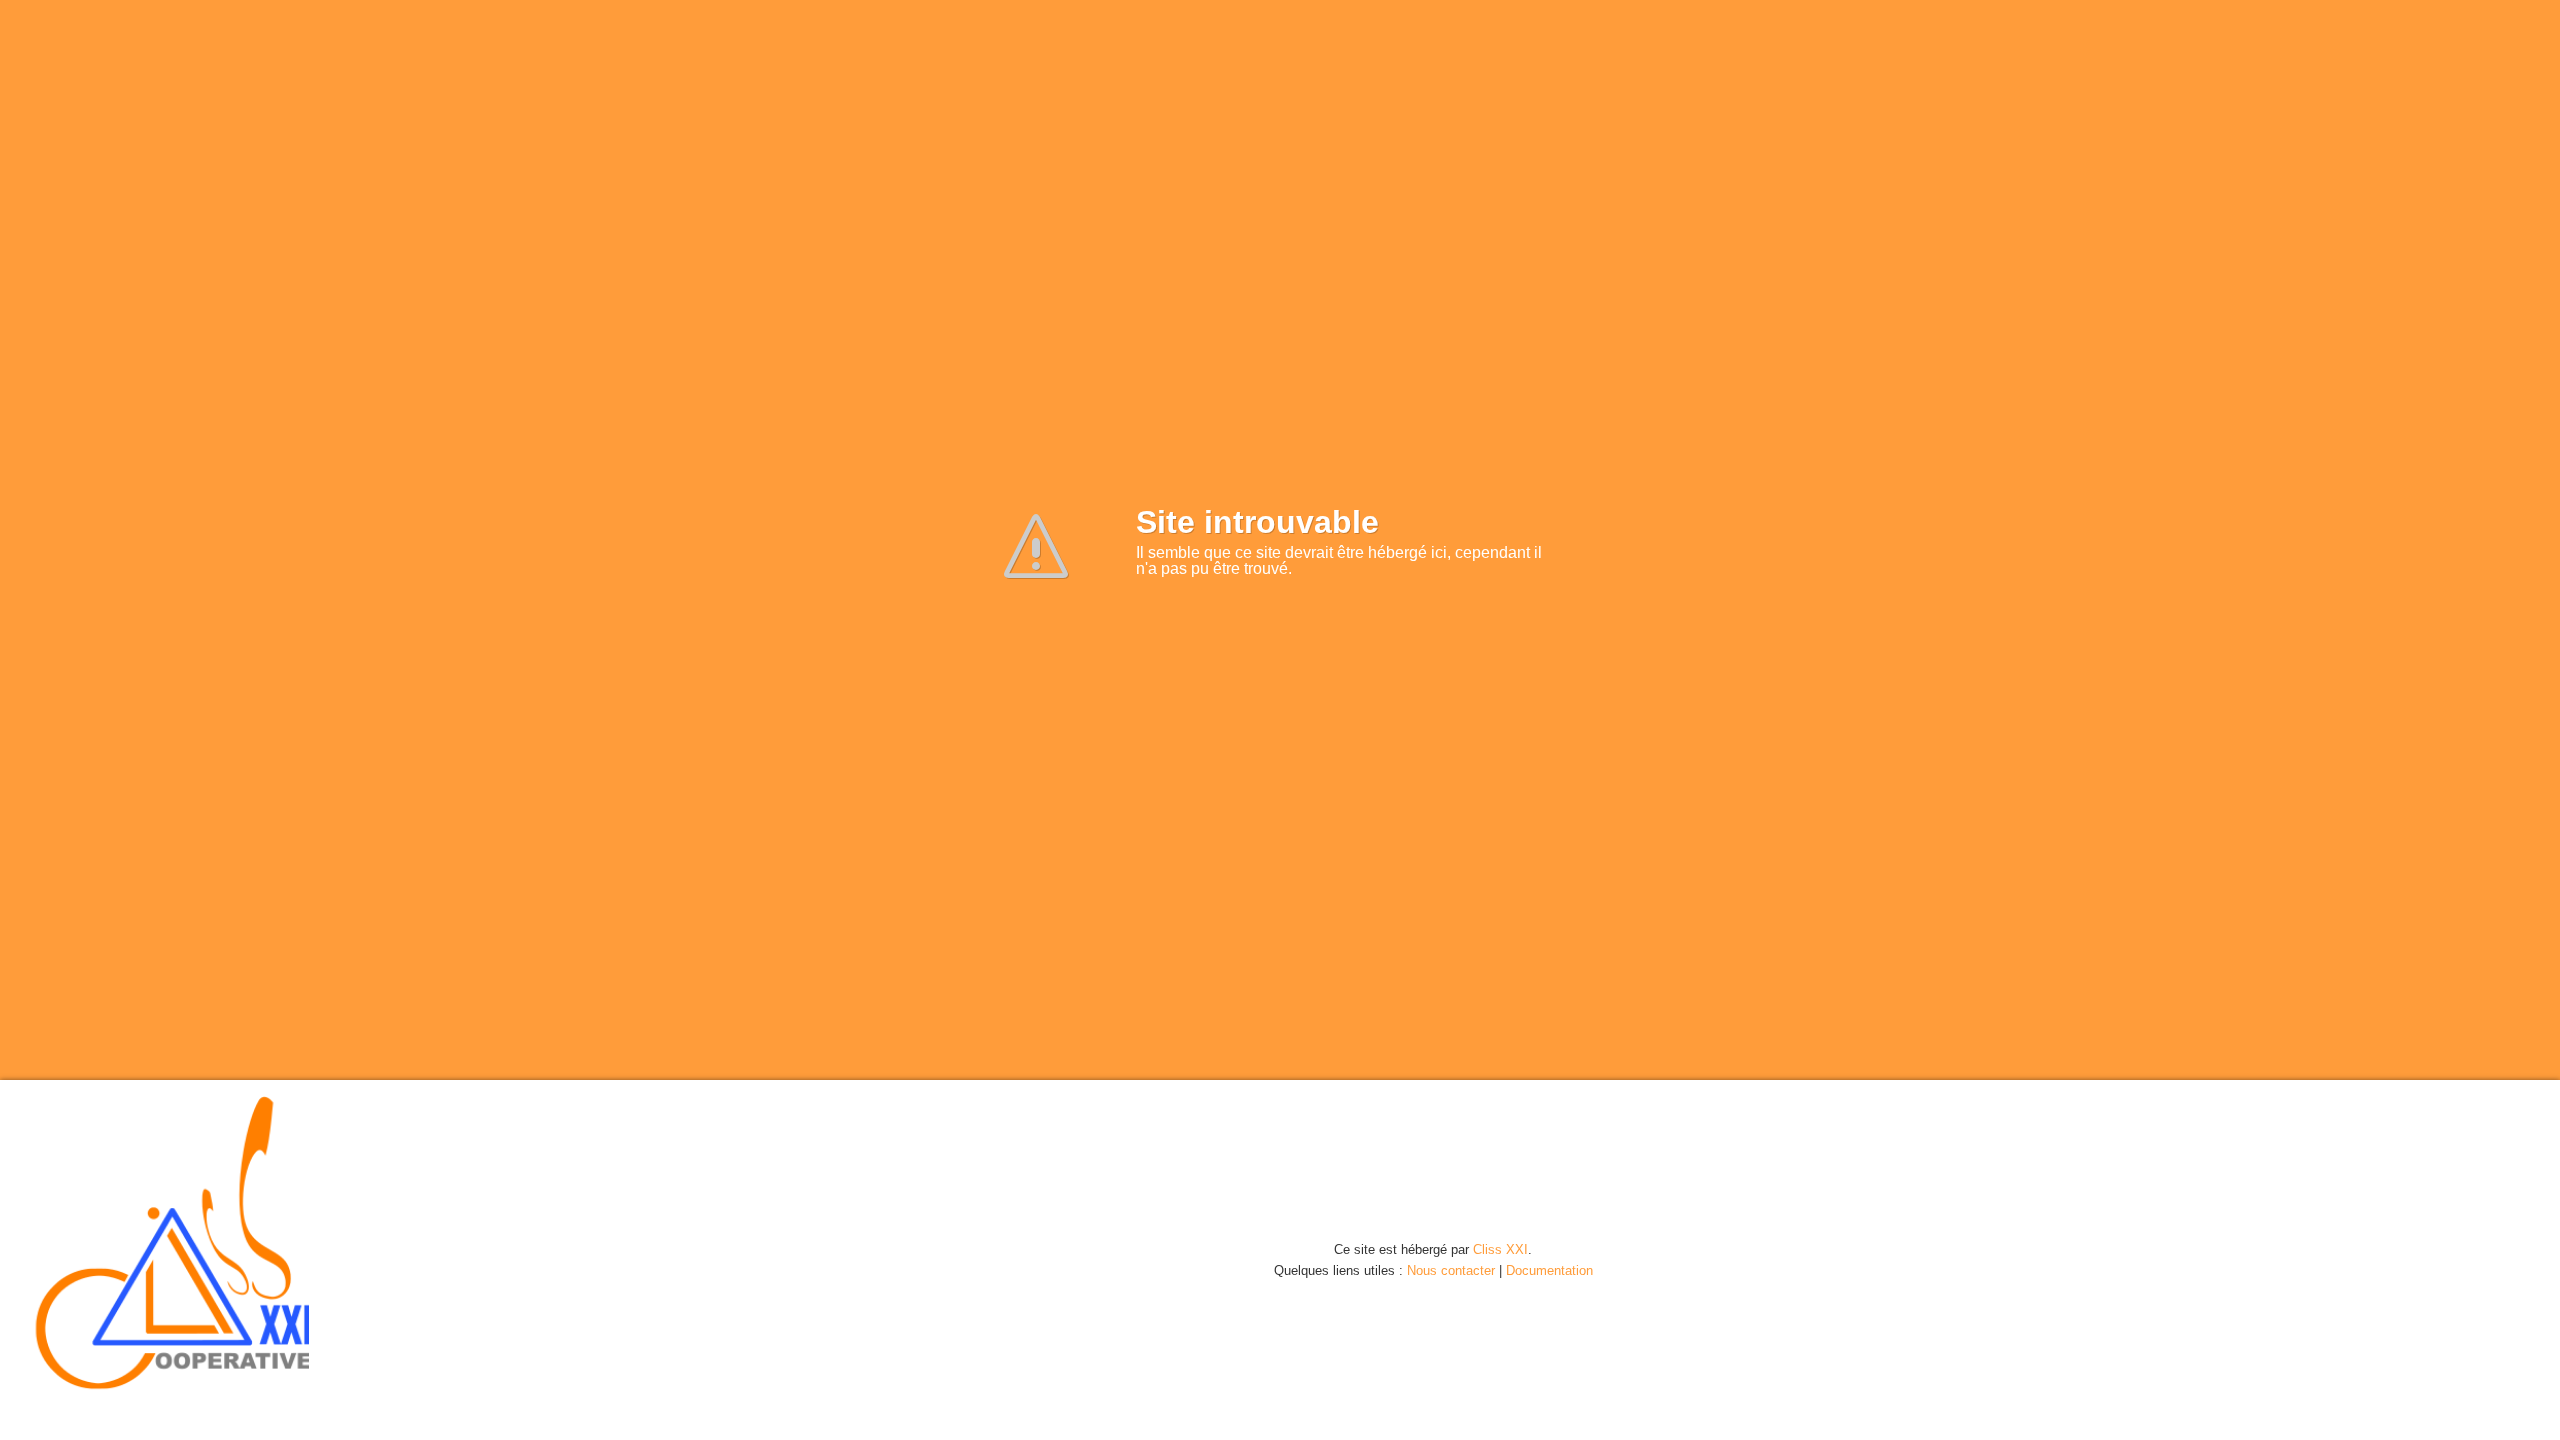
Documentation (1549, 1270)
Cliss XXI (1500, 1249)
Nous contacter (1451, 1270)
